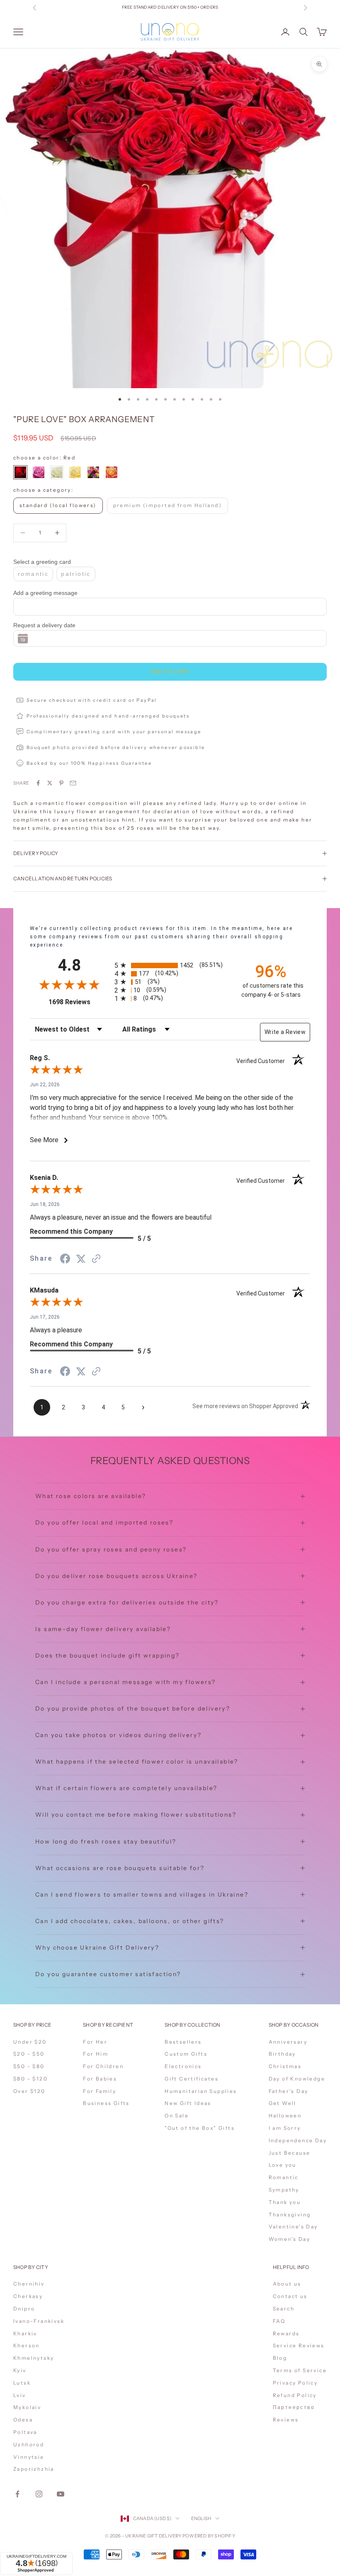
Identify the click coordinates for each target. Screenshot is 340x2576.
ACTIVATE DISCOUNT (225, 2530)
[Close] (270, 2431)
